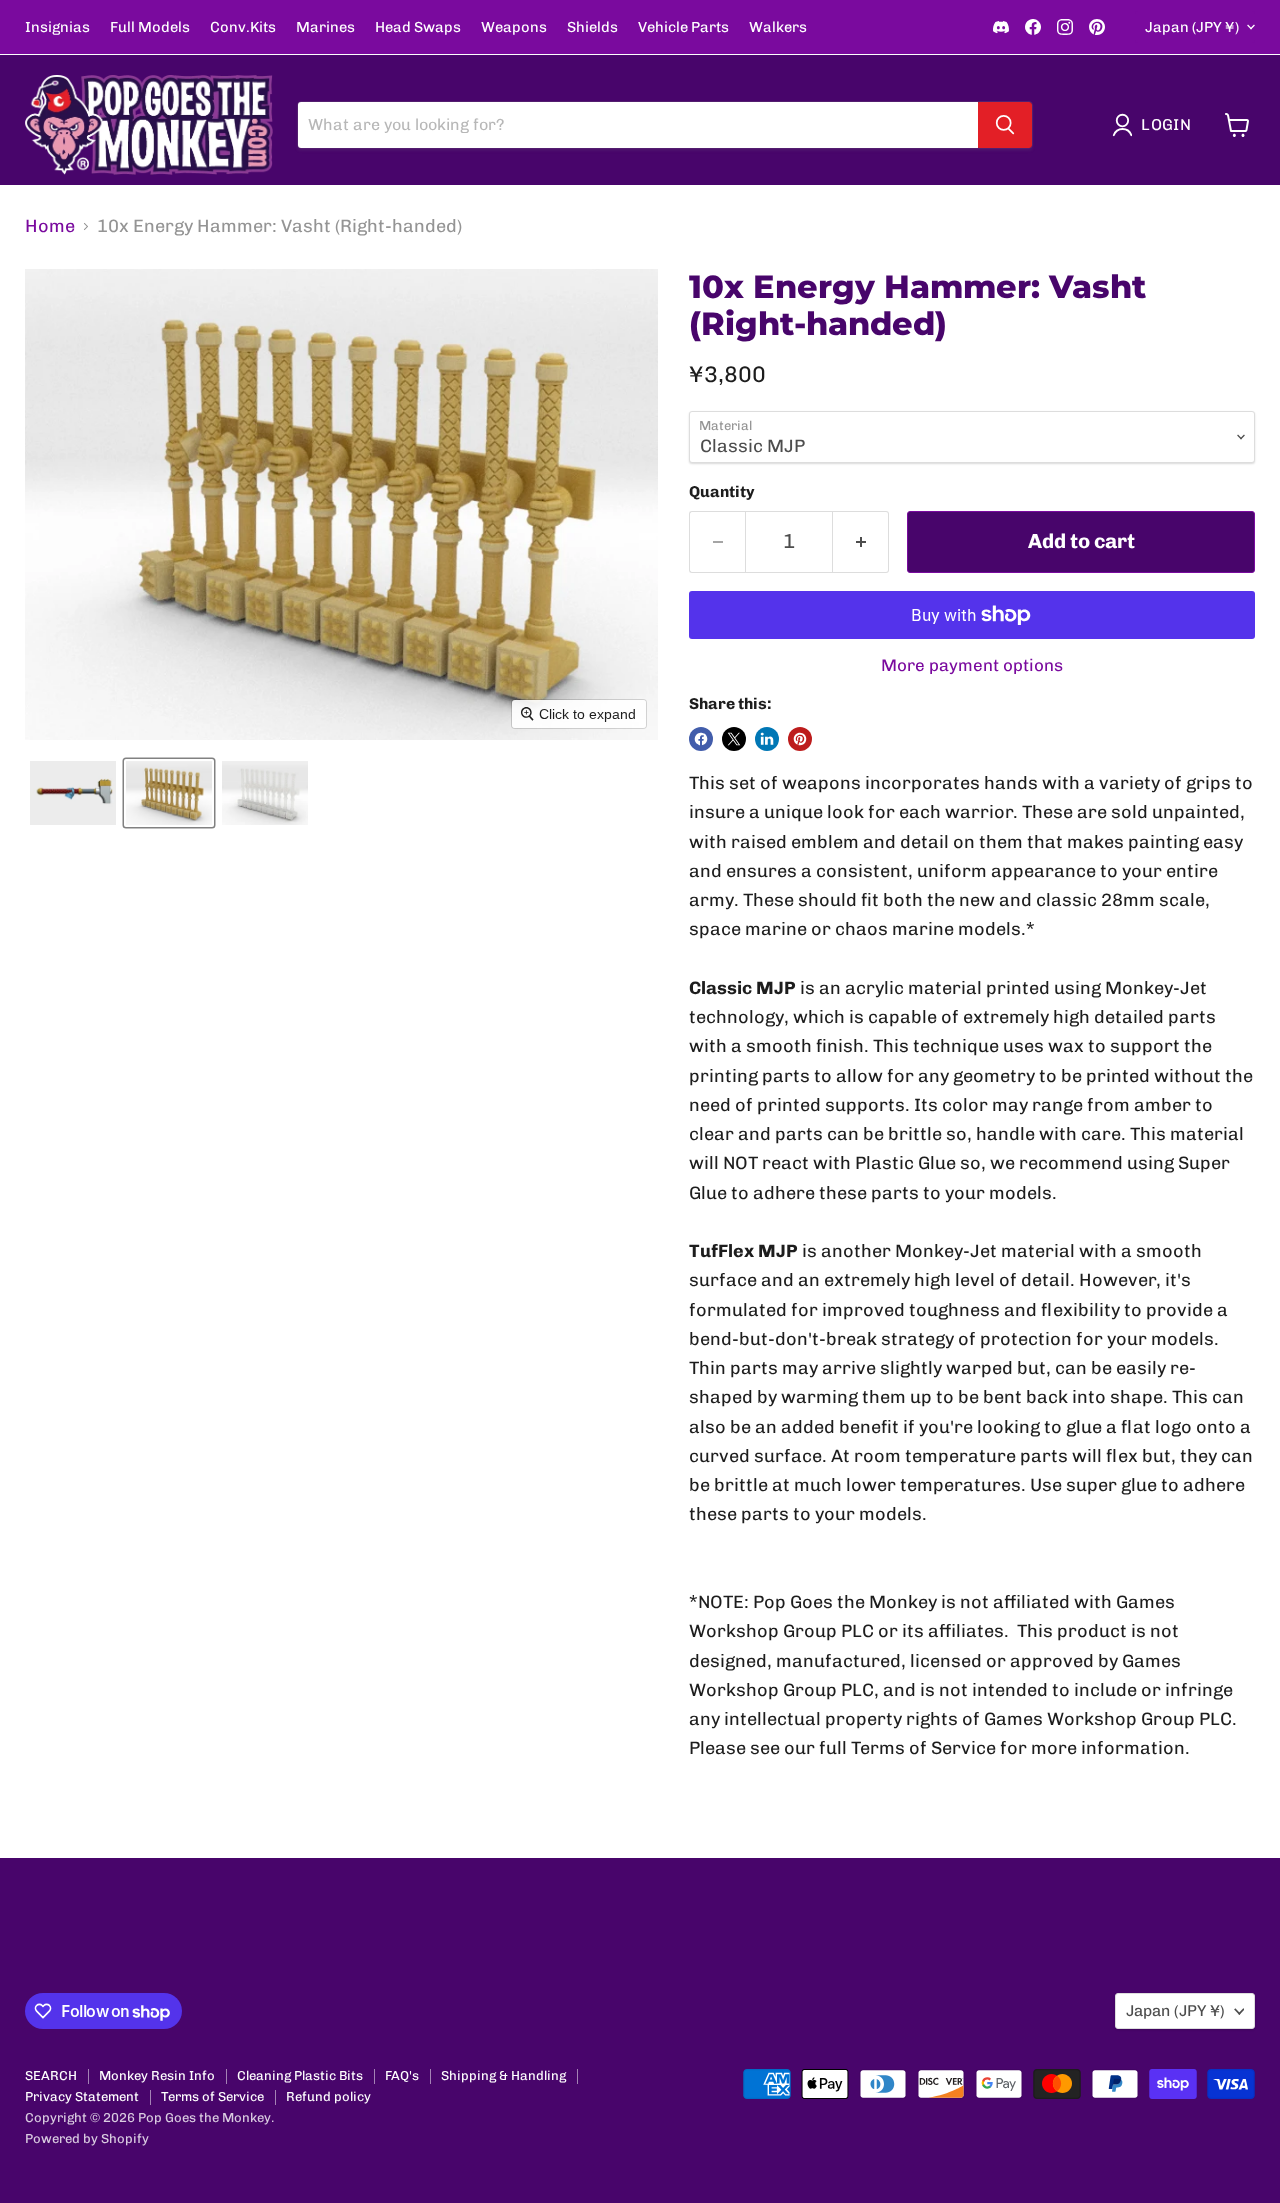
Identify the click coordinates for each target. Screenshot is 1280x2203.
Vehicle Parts (683, 27)
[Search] (1005, 125)
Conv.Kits (243, 27)
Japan (1192, 27)
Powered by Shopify (87, 2138)
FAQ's (402, 2075)
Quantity (722, 492)
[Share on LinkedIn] (767, 739)
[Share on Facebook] (701, 739)
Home (50, 226)
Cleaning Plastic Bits (300, 2075)
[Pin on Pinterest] (800, 739)
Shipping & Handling (503, 2075)
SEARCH (51, 2075)
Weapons (514, 27)
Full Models (150, 27)
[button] (1156, 125)
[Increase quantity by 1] (861, 541)
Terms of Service (212, 2096)
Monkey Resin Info (157, 2075)
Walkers (778, 27)
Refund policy (328, 2096)
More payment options (972, 665)
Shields (592, 27)
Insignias (57, 27)
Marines (325, 27)
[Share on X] (734, 739)
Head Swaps (418, 27)
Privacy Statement (82, 2096)
